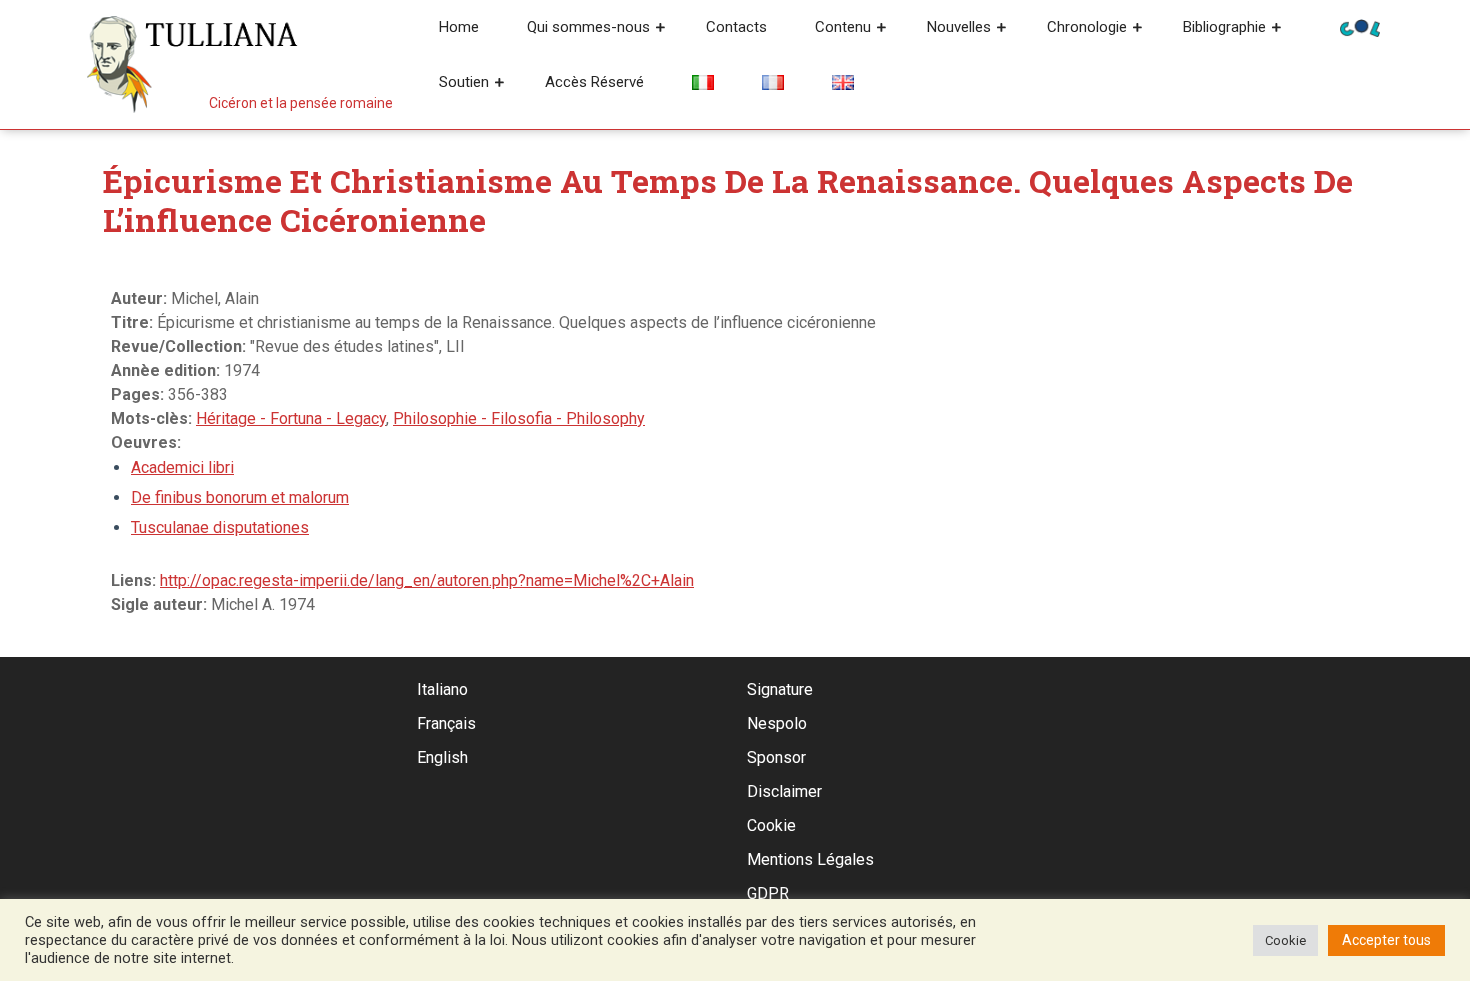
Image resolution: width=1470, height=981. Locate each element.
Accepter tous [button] (1386, 940)
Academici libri (182, 467)
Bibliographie (1224, 27)
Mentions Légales (810, 859)
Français (446, 723)
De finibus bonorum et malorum (240, 497)
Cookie (771, 825)
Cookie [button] (1285, 940)
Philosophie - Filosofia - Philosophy (519, 418)
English (442, 757)
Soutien (464, 82)
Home (459, 27)
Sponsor (776, 757)
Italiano (442, 689)
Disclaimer (784, 791)
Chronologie (1087, 27)
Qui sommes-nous (588, 27)
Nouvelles (959, 27)
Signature (780, 689)
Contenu (843, 27)
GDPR (768, 893)
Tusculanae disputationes (220, 527)
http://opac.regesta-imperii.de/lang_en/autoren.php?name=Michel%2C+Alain (427, 580)
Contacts (736, 27)
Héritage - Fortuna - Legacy (291, 418)
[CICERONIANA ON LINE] (1360, 26)
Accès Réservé (594, 82)
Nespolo (777, 723)
